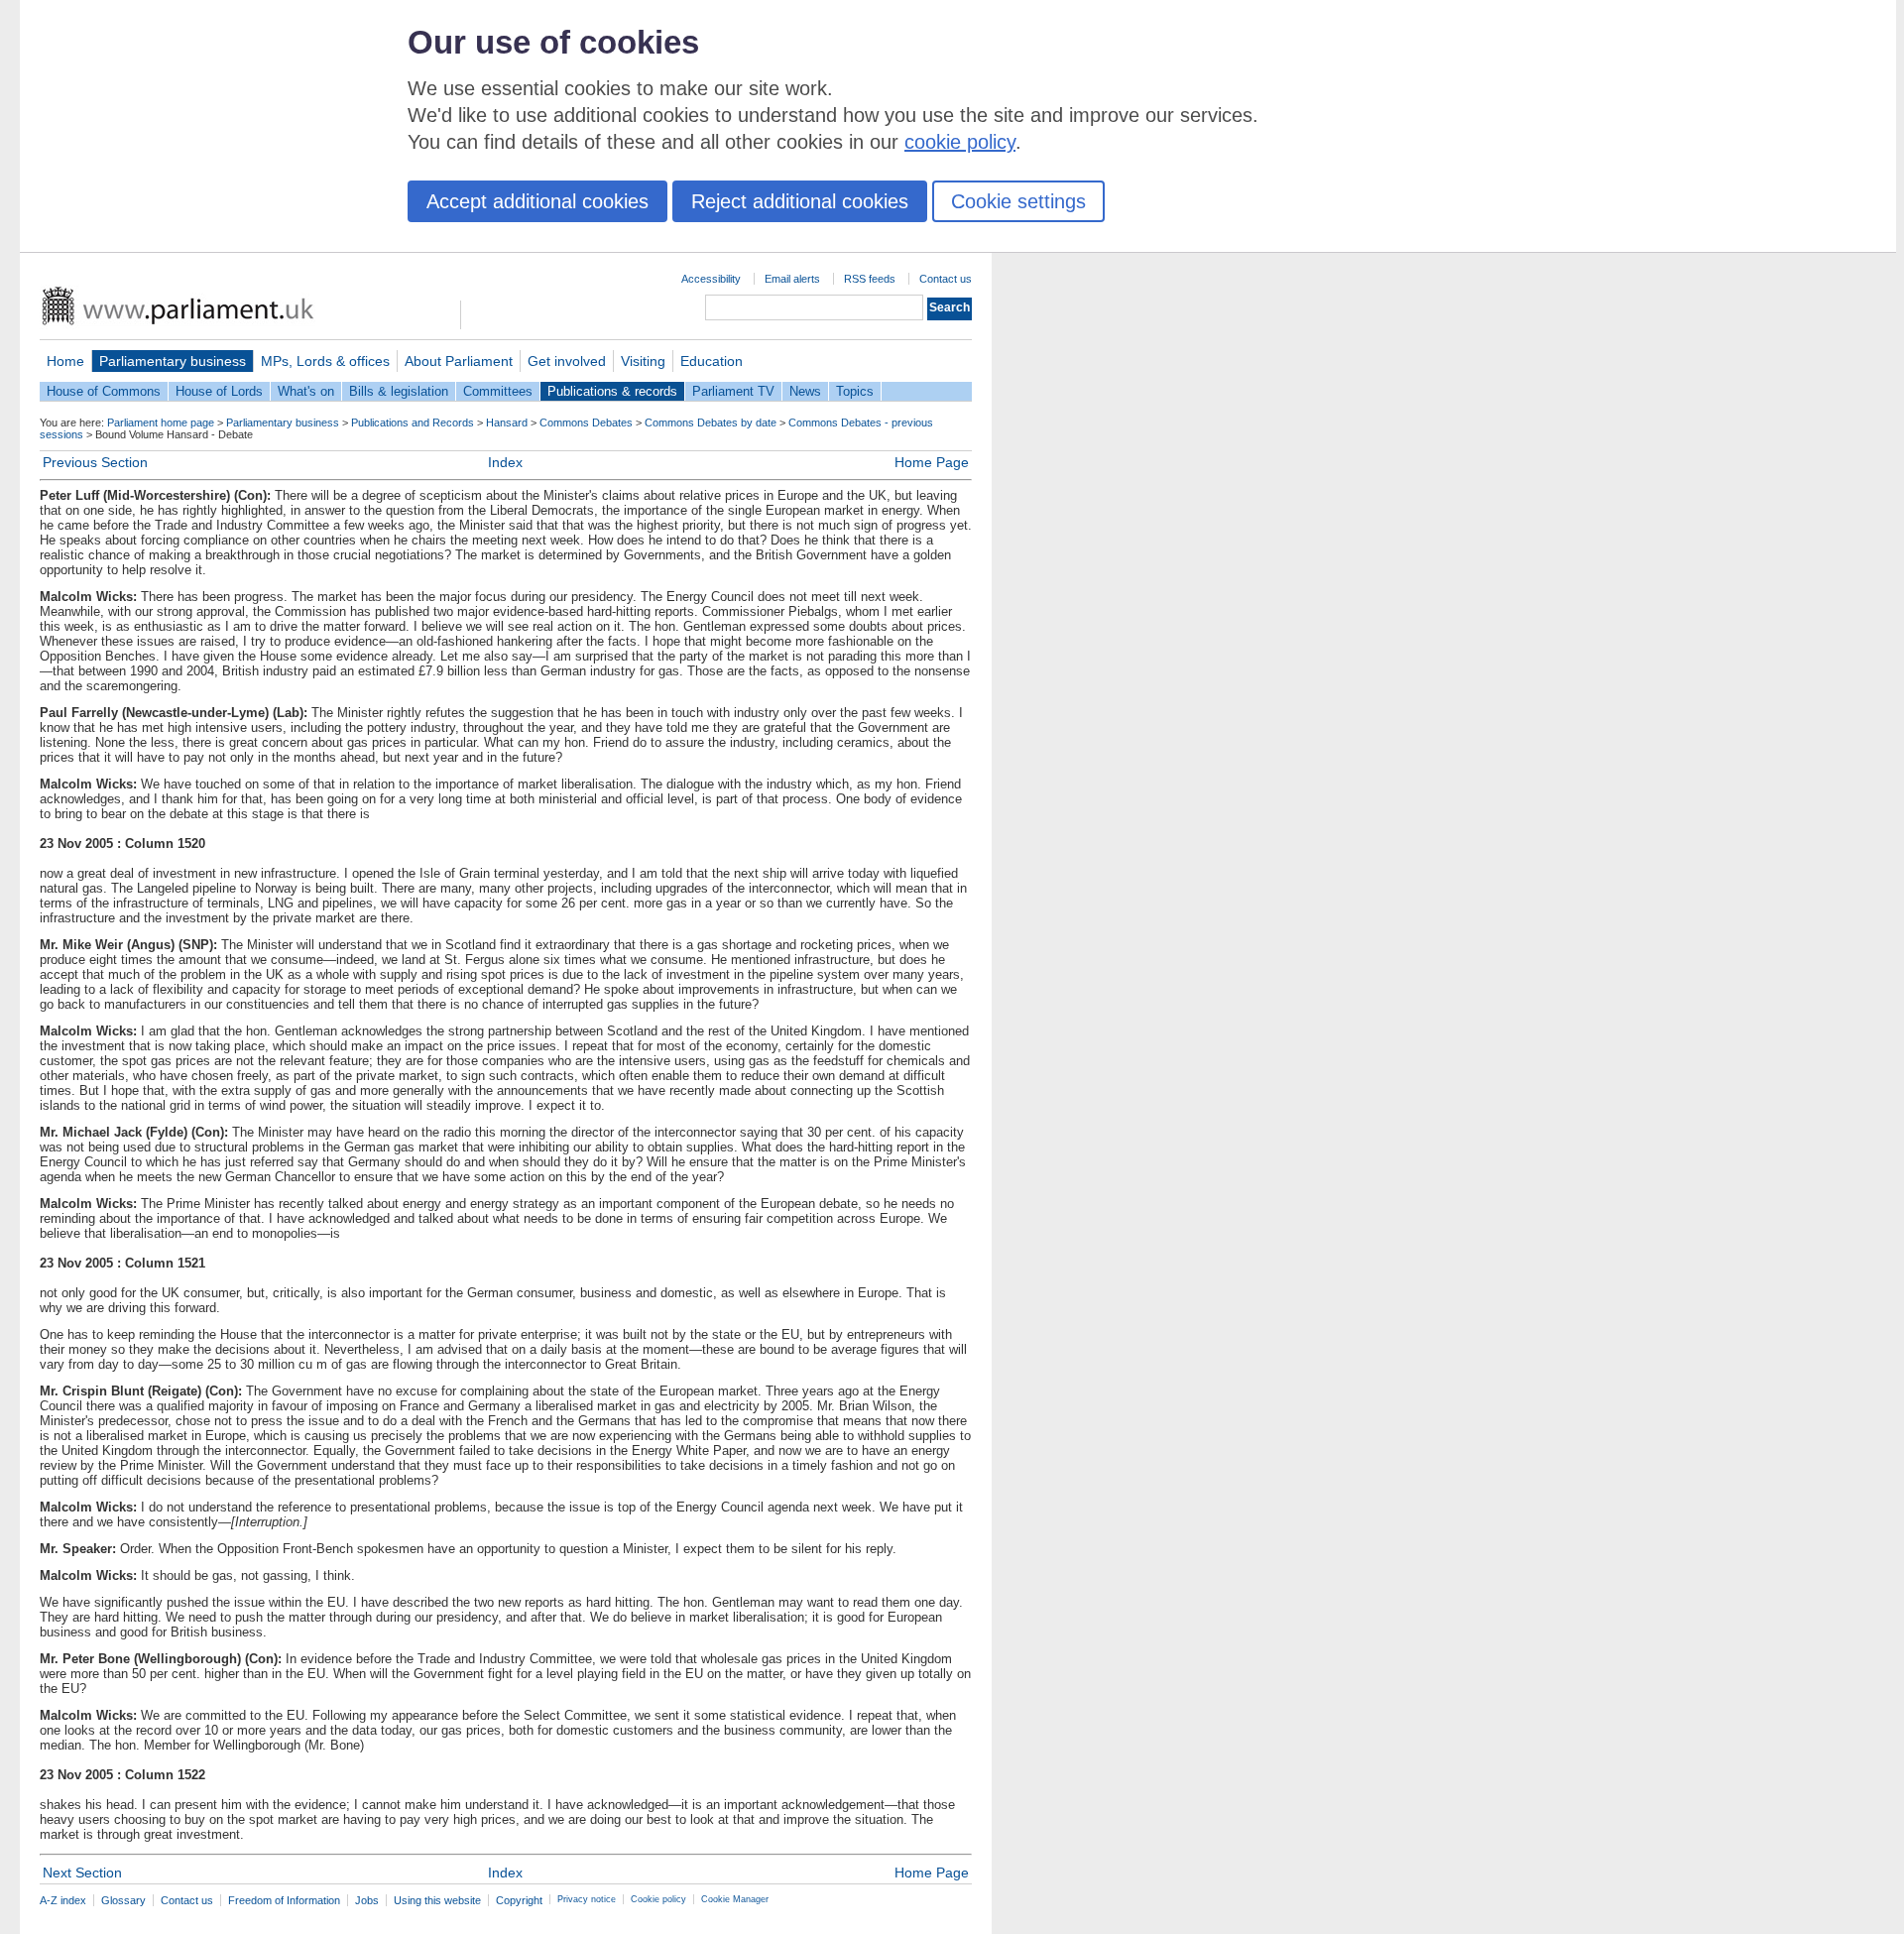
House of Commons (104, 391)
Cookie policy (658, 1899)
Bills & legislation (399, 391)
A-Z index (63, 1900)
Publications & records (612, 391)
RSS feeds (870, 279)
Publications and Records (413, 423)
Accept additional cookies (537, 201)
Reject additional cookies (800, 201)
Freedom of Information (284, 1900)
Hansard (507, 423)
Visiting (643, 361)
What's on (306, 391)
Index (505, 462)
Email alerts (792, 279)
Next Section (82, 1873)
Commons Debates (586, 423)
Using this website (437, 1900)
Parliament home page (161, 423)
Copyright (519, 1900)
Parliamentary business (173, 361)
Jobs (367, 1900)
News (805, 391)
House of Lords (219, 391)
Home (65, 361)
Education (712, 361)
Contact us (946, 279)
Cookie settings (1018, 201)
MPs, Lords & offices (325, 361)
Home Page (932, 462)
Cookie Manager (735, 1899)
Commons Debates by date (711, 423)
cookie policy (960, 142)
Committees (498, 391)
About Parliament (459, 361)
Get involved (567, 361)
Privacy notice (587, 1899)
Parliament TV (733, 391)
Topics (855, 391)
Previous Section (95, 462)
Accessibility (711, 279)
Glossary (123, 1900)
